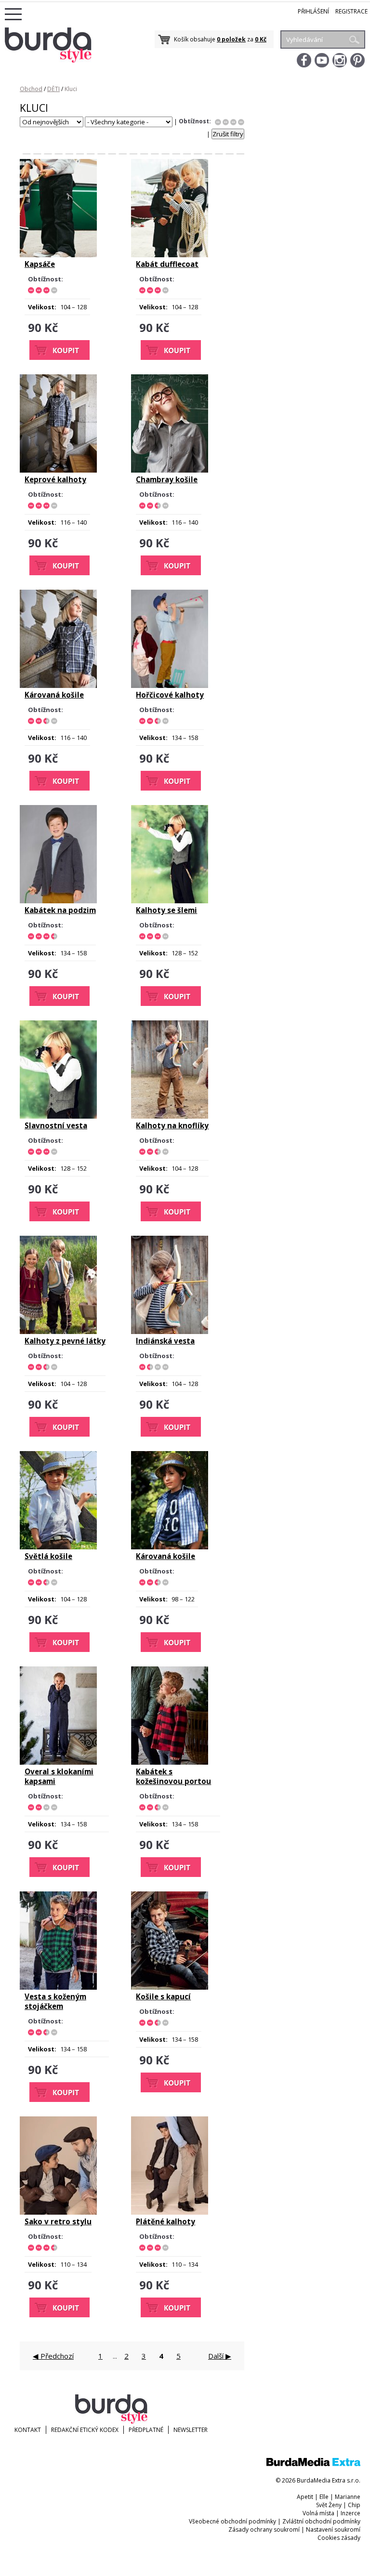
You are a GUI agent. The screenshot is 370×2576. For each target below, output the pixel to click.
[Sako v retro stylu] (58, 2212)
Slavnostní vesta (56, 1125)
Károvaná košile (54, 695)
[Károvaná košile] (58, 686)
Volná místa (318, 2513)
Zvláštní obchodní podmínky (321, 2521)
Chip (354, 2505)
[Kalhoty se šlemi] (170, 901)
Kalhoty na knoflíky (172, 1125)
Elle (324, 2497)
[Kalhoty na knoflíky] (170, 1116)
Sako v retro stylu (58, 2221)
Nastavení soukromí (333, 2530)
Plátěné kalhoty (165, 2221)
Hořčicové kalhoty (170, 695)
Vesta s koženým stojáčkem (55, 2001)
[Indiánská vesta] (170, 1332)
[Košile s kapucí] (170, 1987)
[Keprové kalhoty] (58, 470)
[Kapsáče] (58, 255)
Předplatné (146, 2430)
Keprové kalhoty (55, 479)
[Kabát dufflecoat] (170, 255)
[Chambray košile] (170, 470)
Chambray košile (167, 479)
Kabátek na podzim (60, 910)
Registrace (351, 11)
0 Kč (261, 39)
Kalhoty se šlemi (166, 910)
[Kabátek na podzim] (58, 901)
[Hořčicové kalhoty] (170, 686)
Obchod (31, 89)
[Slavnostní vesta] (58, 1116)
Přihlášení (313, 11)
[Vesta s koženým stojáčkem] (58, 1987)
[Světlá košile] (58, 1547)
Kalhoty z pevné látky (65, 1341)
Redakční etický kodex (85, 2430)
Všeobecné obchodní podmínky (232, 2521)
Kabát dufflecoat (167, 264)
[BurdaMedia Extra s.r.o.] (313, 2464)
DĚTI (53, 89)
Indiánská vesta (165, 1341)
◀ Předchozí (53, 2356)
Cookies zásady (339, 2538)
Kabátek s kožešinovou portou (173, 1776)
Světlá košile (48, 1556)
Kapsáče (40, 264)
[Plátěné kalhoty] (170, 2212)
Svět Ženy (329, 2505)
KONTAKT (28, 2430)
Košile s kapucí (163, 1996)
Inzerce (350, 2513)
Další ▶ (220, 2356)
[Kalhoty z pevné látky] (58, 1332)
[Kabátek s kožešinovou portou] (170, 1762)
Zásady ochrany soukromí (264, 2530)
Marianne (348, 2497)
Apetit (305, 2497)
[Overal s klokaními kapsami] (58, 1762)
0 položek (231, 39)
